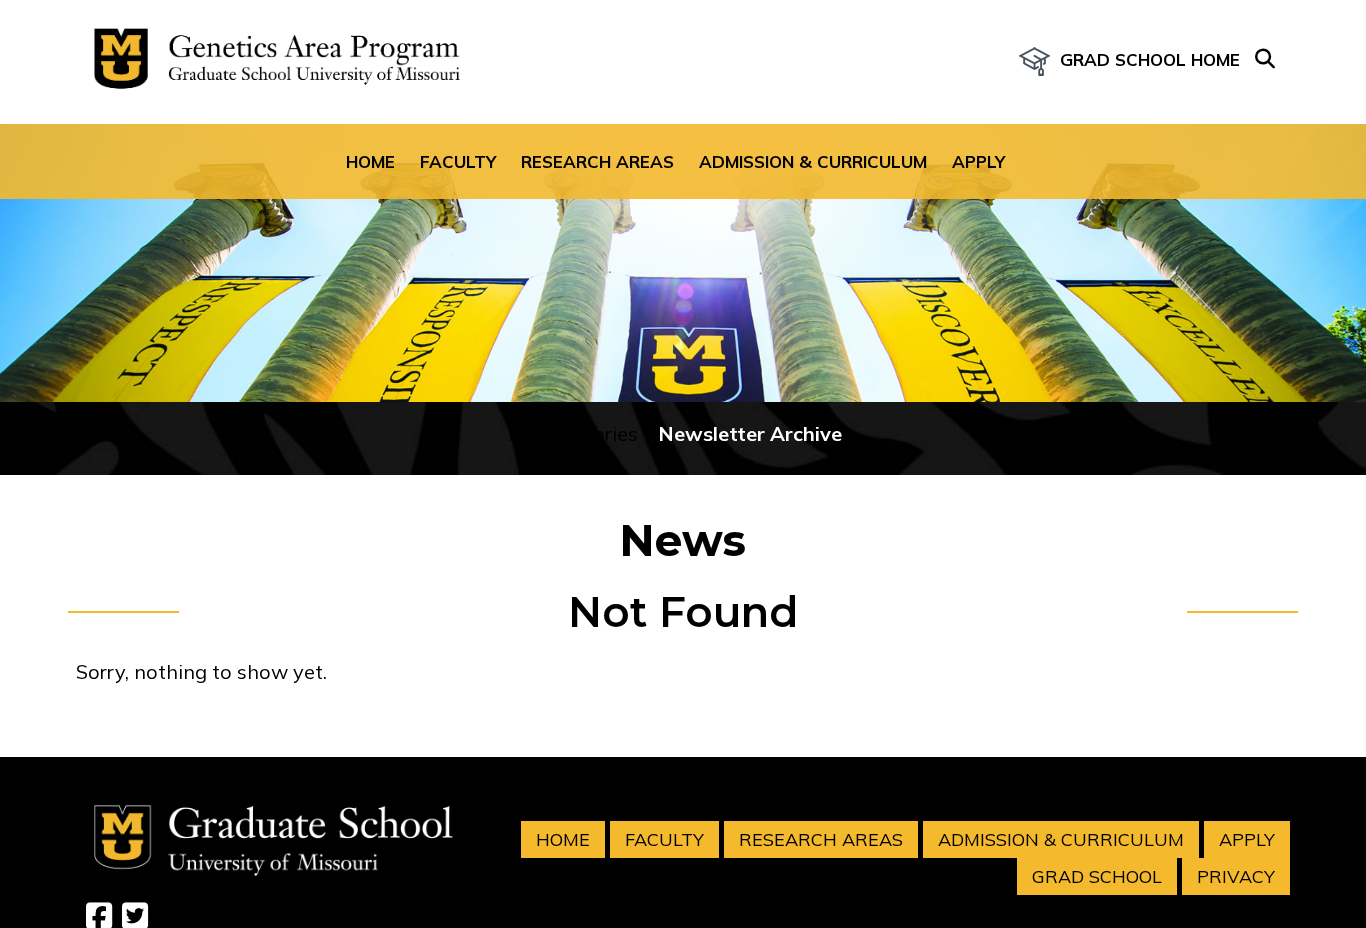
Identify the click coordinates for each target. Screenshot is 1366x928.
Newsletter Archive (750, 433)
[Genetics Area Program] (271, 62)
